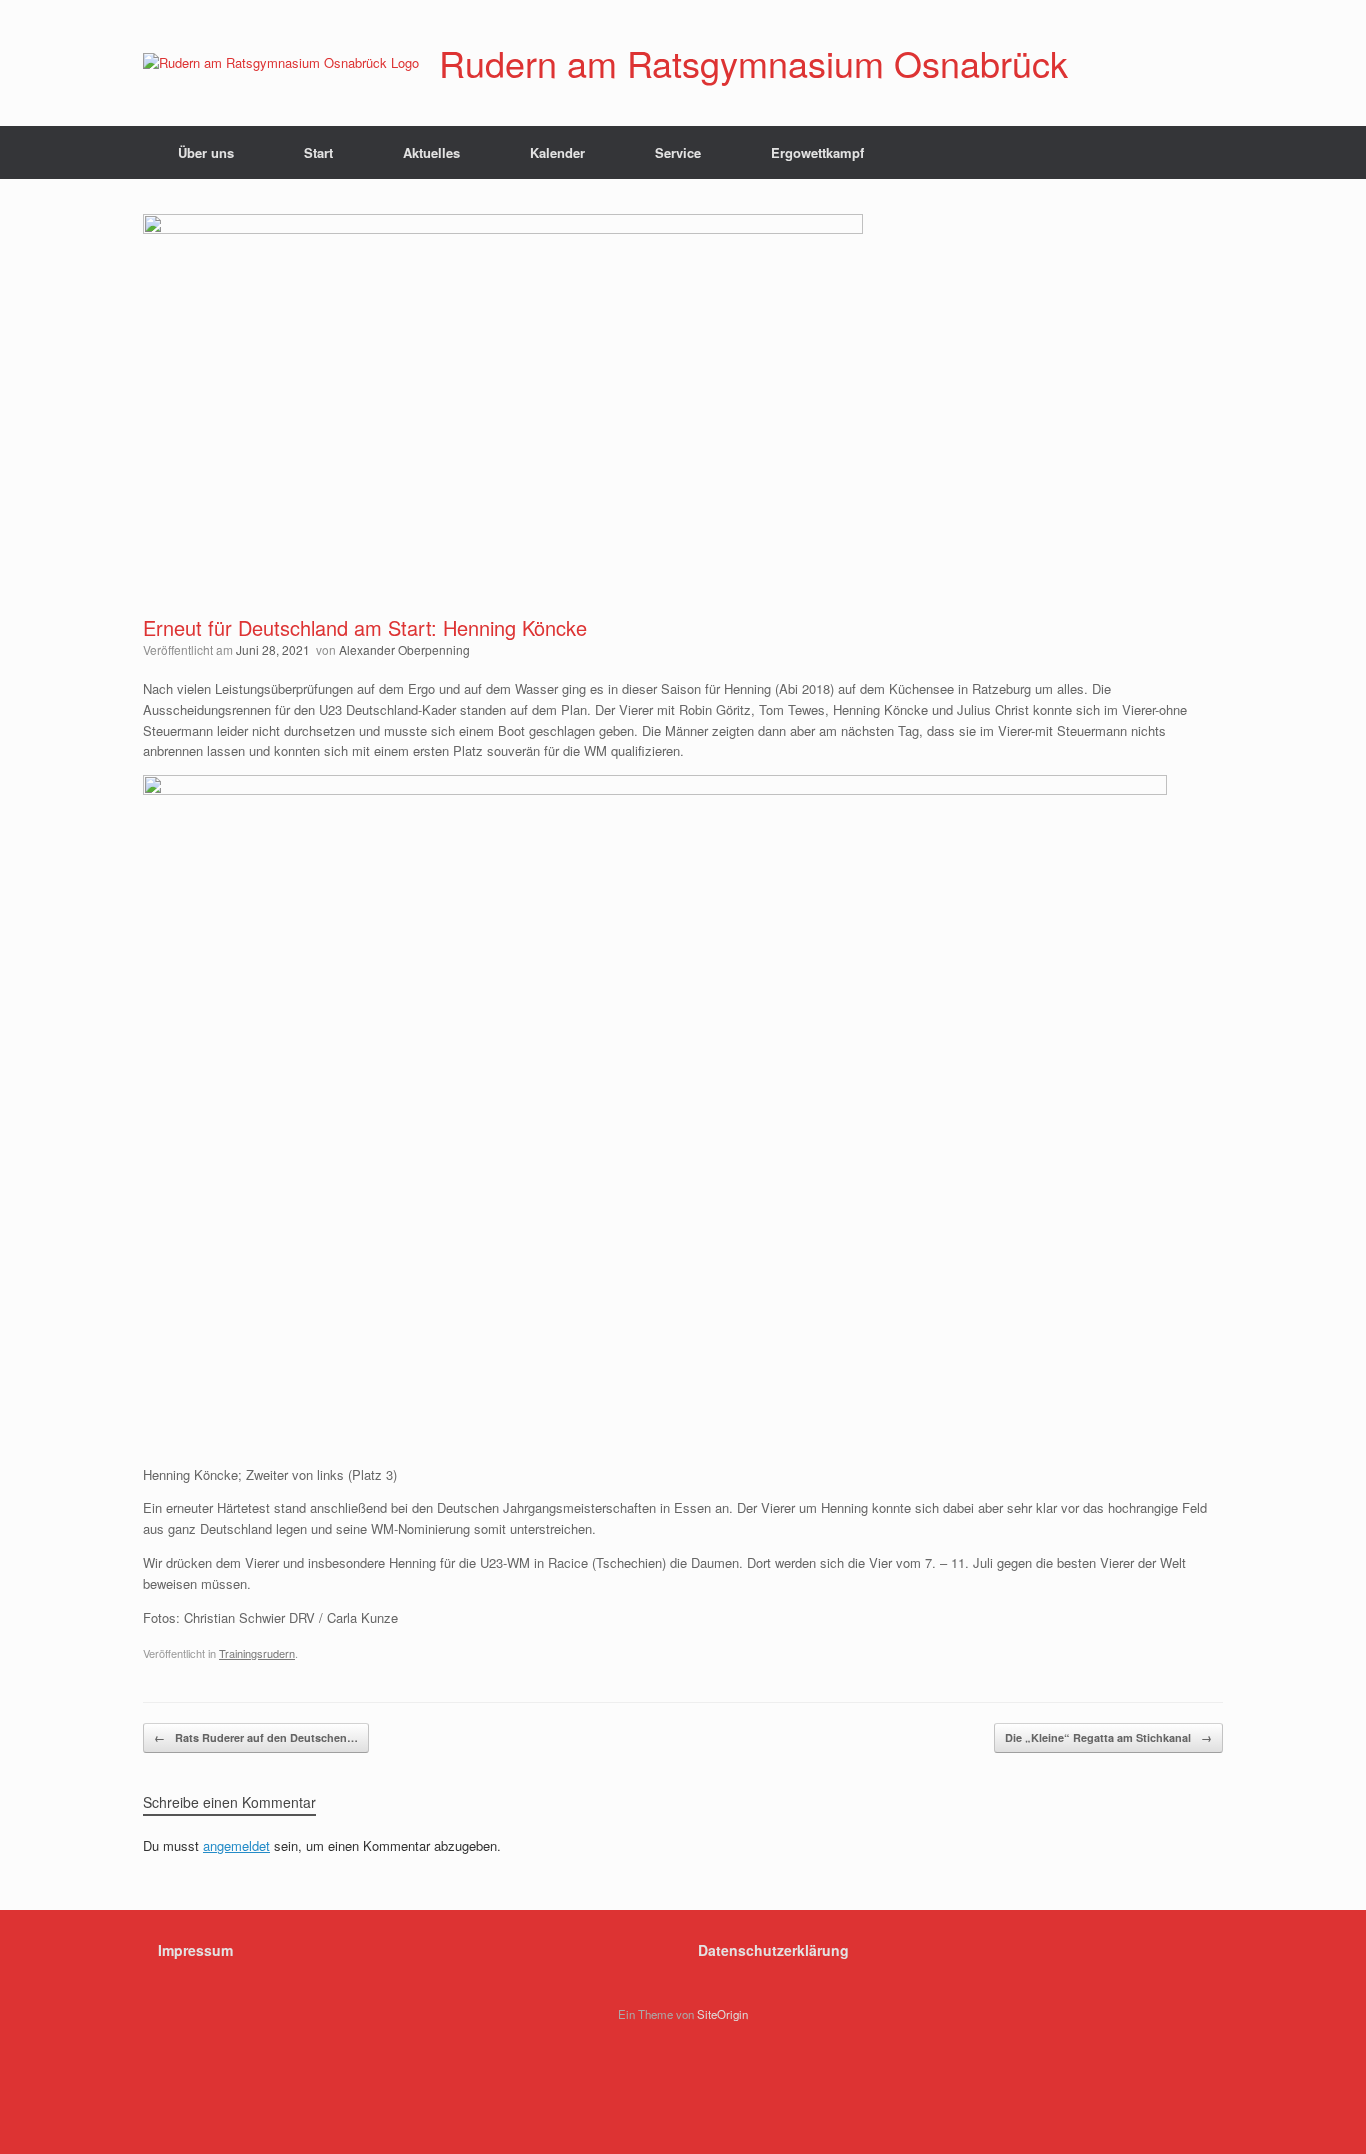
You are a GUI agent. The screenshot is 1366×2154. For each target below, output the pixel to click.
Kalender (557, 152)
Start (318, 152)
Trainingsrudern (257, 1653)
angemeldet (236, 1845)
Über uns (206, 152)
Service (678, 152)
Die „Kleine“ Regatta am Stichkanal (1108, 1737)
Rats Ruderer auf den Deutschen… (256, 1737)
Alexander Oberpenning (404, 649)
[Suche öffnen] (1193, 152)
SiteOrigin (722, 2014)
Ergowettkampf (817, 152)
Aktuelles (431, 152)
